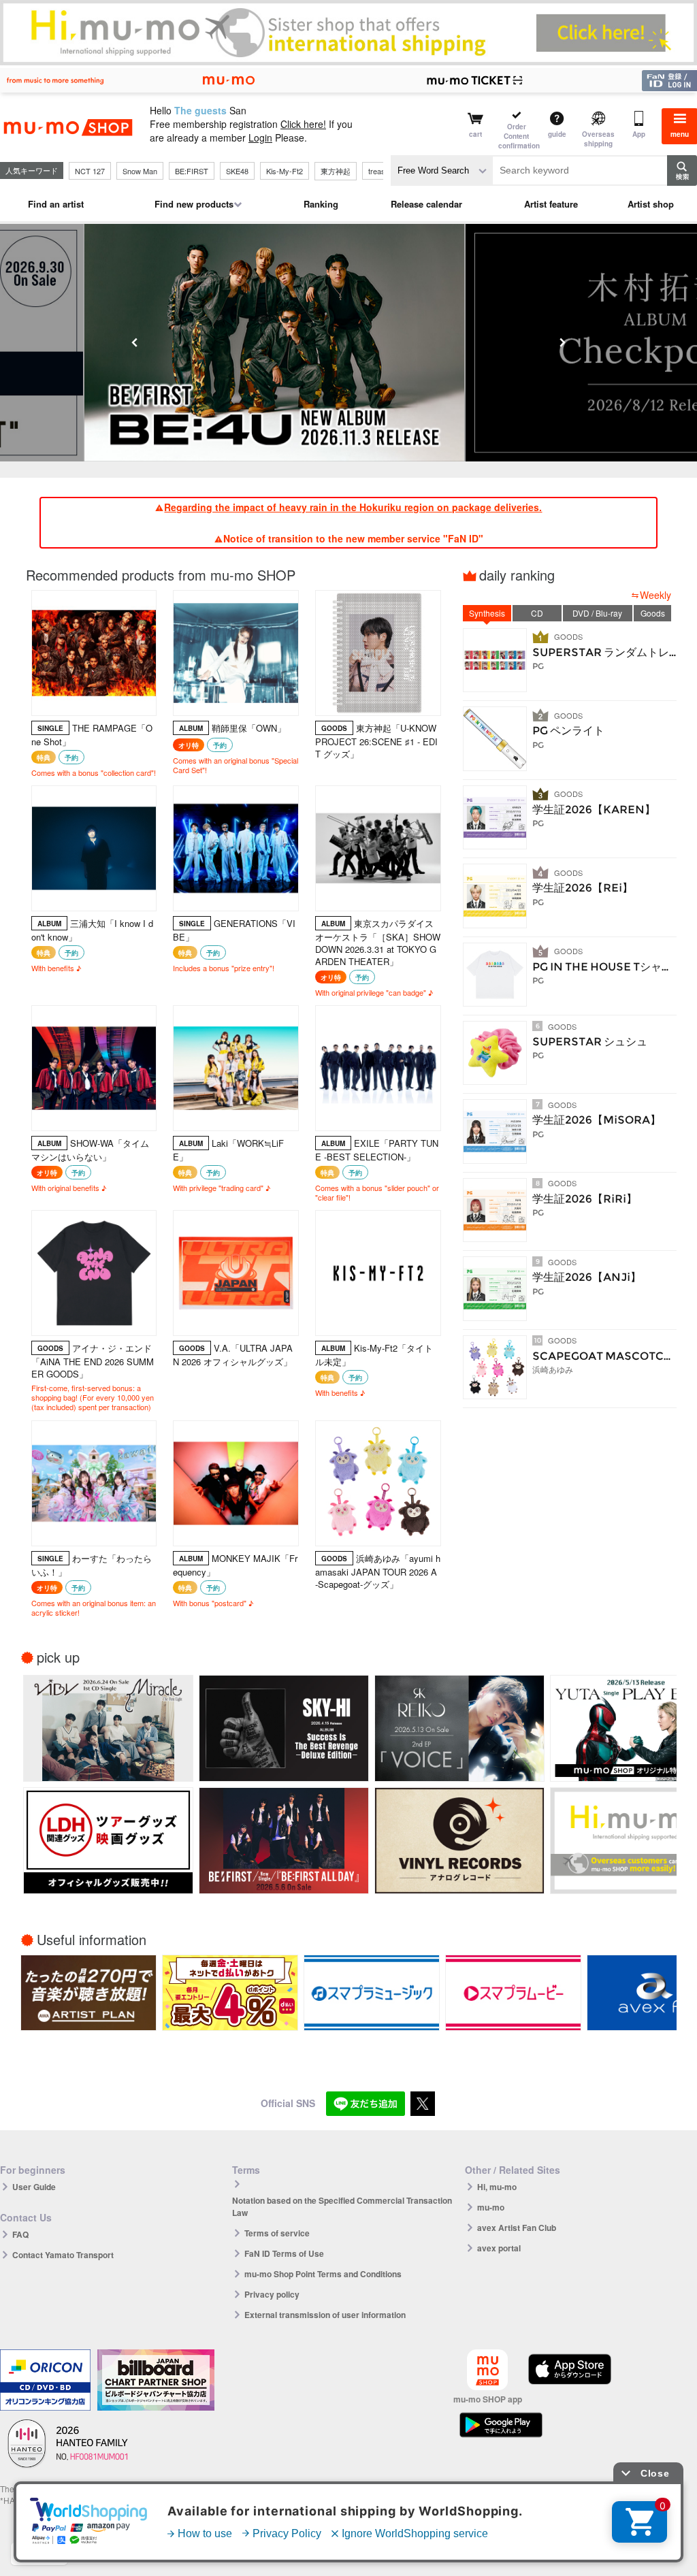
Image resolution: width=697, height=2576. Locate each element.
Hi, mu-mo (497, 2187)
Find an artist (56, 204)
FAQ (20, 2234)
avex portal (499, 2248)
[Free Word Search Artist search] (442, 170)
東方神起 (336, 171)
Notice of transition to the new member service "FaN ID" (353, 538)
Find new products (194, 204)
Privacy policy (272, 2294)
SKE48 (237, 171)
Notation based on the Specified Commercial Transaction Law (342, 2206)
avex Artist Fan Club (517, 2228)
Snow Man (140, 171)
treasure (382, 171)
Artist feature (551, 204)
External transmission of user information (325, 2315)
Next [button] (562, 342)
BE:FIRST (192, 171)
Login (260, 137)
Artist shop (651, 204)
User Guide (34, 2187)
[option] (348, 343)
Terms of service (277, 2233)
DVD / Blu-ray (597, 613)
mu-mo (491, 2207)
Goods (653, 613)
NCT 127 (90, 171)
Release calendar (426, 204)
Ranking (321, 204)
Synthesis (487, 613)
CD (537, 613)
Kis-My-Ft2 (285, 171)
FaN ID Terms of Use (284, 2253)
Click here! (303, 124)
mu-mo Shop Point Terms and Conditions (323, 2274)
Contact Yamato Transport (63, 2255)
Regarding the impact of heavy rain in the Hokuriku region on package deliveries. (353, 507)
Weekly (655, 595)
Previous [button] (135, 342)
